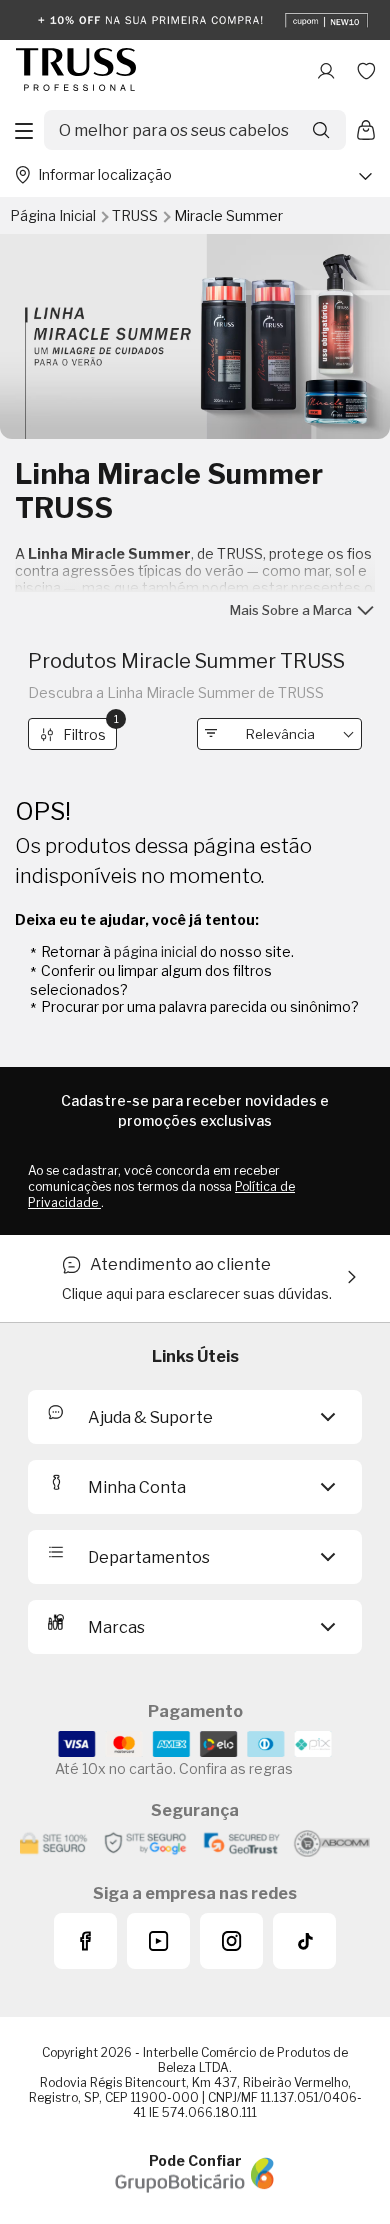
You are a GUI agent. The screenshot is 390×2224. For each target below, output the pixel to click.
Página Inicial (54, 215)
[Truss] (76, 71)
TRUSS (136, 215)
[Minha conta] (326, 71)
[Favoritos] (366, 71)
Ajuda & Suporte (150, 1417)
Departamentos (149, 1557)
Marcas (116, 1627)
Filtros (90, 730)
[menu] (24, 130)
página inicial (155, 951)
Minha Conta (137, 1487)
